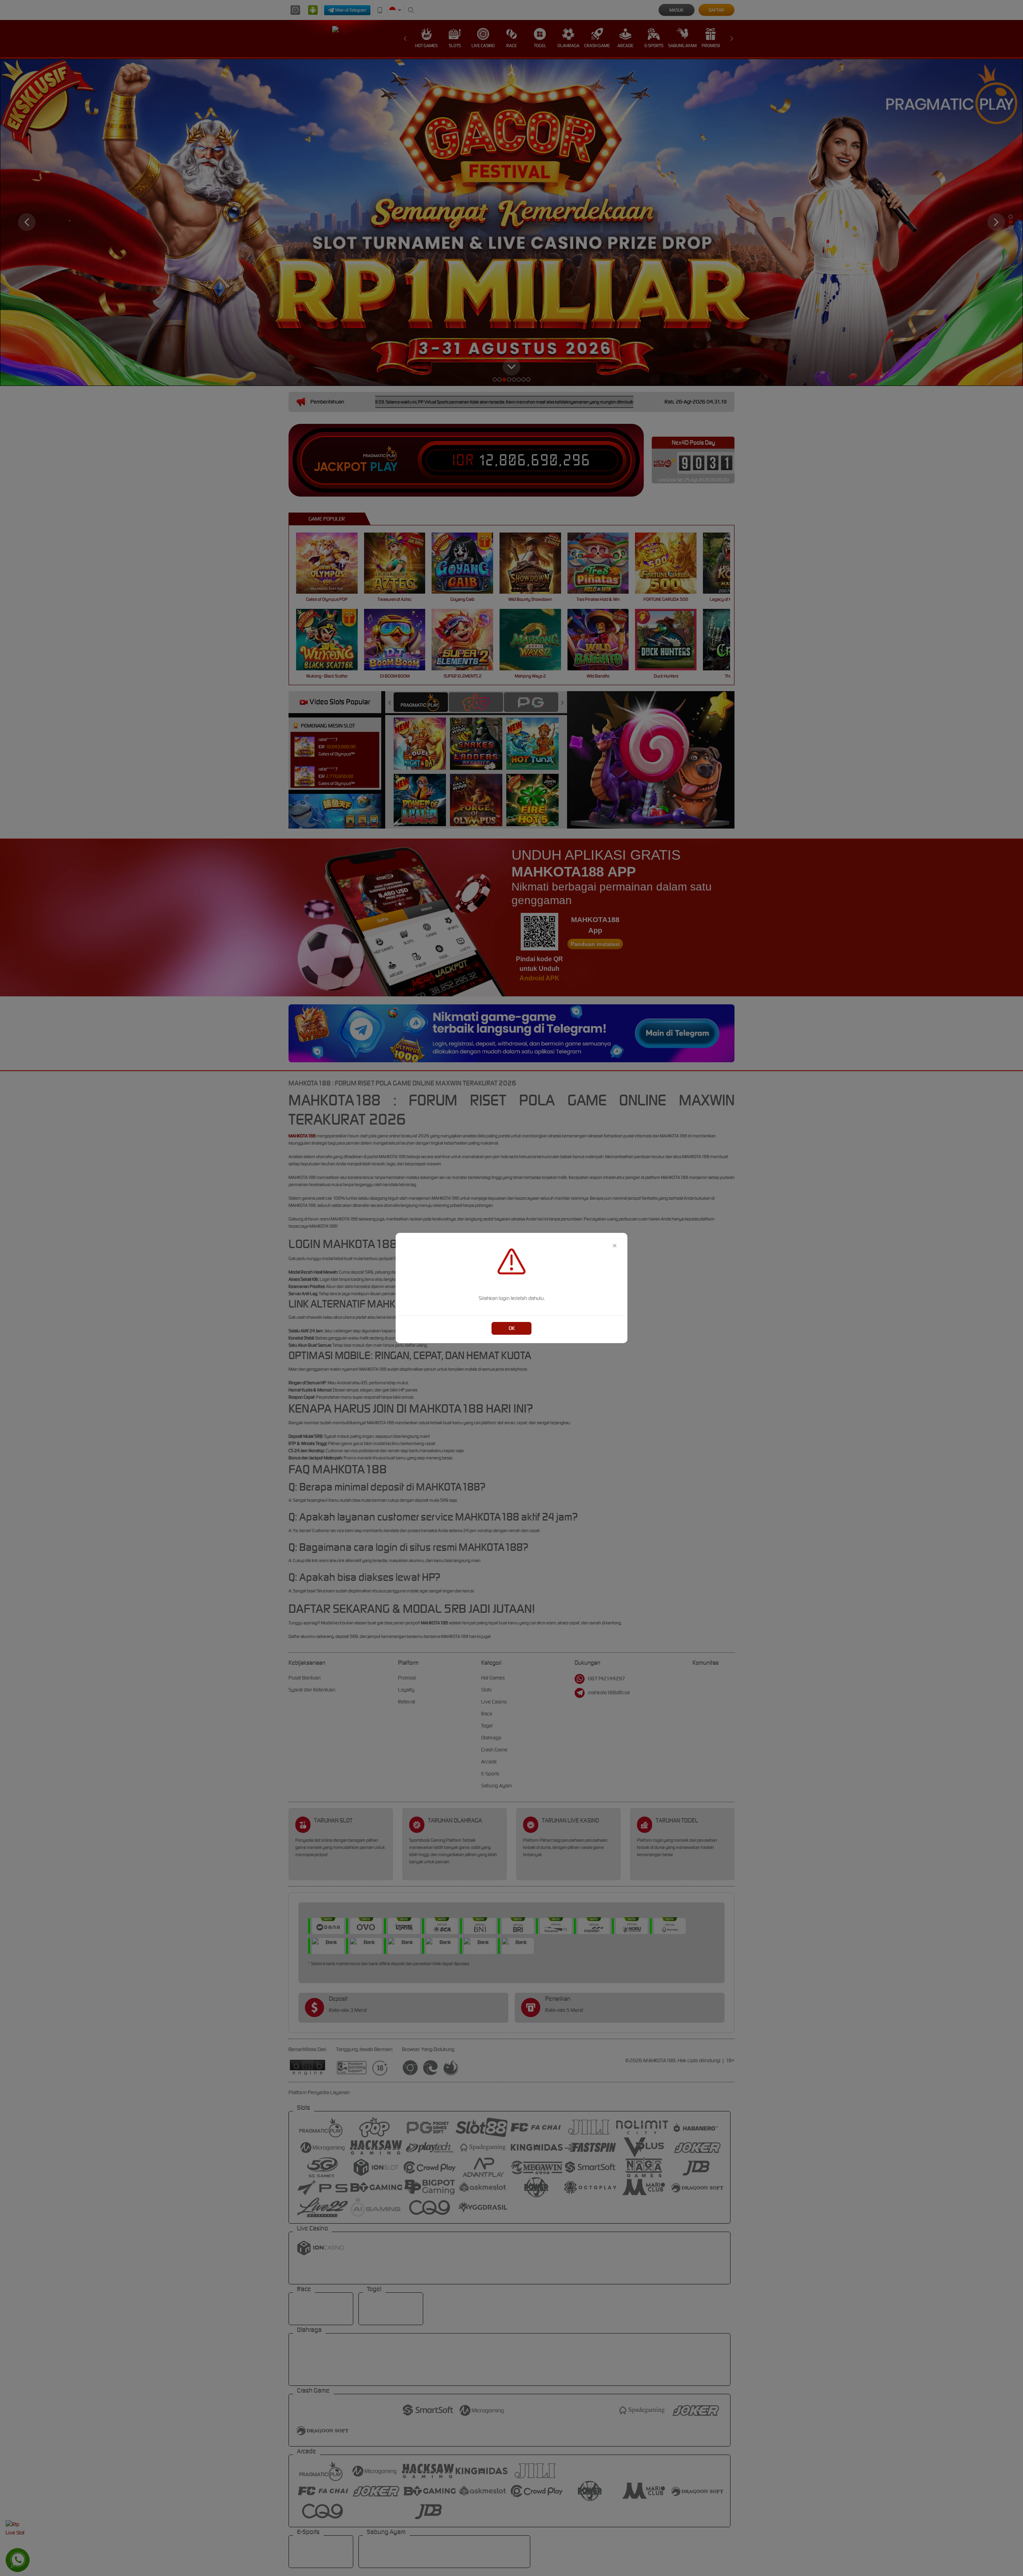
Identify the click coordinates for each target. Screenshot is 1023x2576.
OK (512, 1328)
